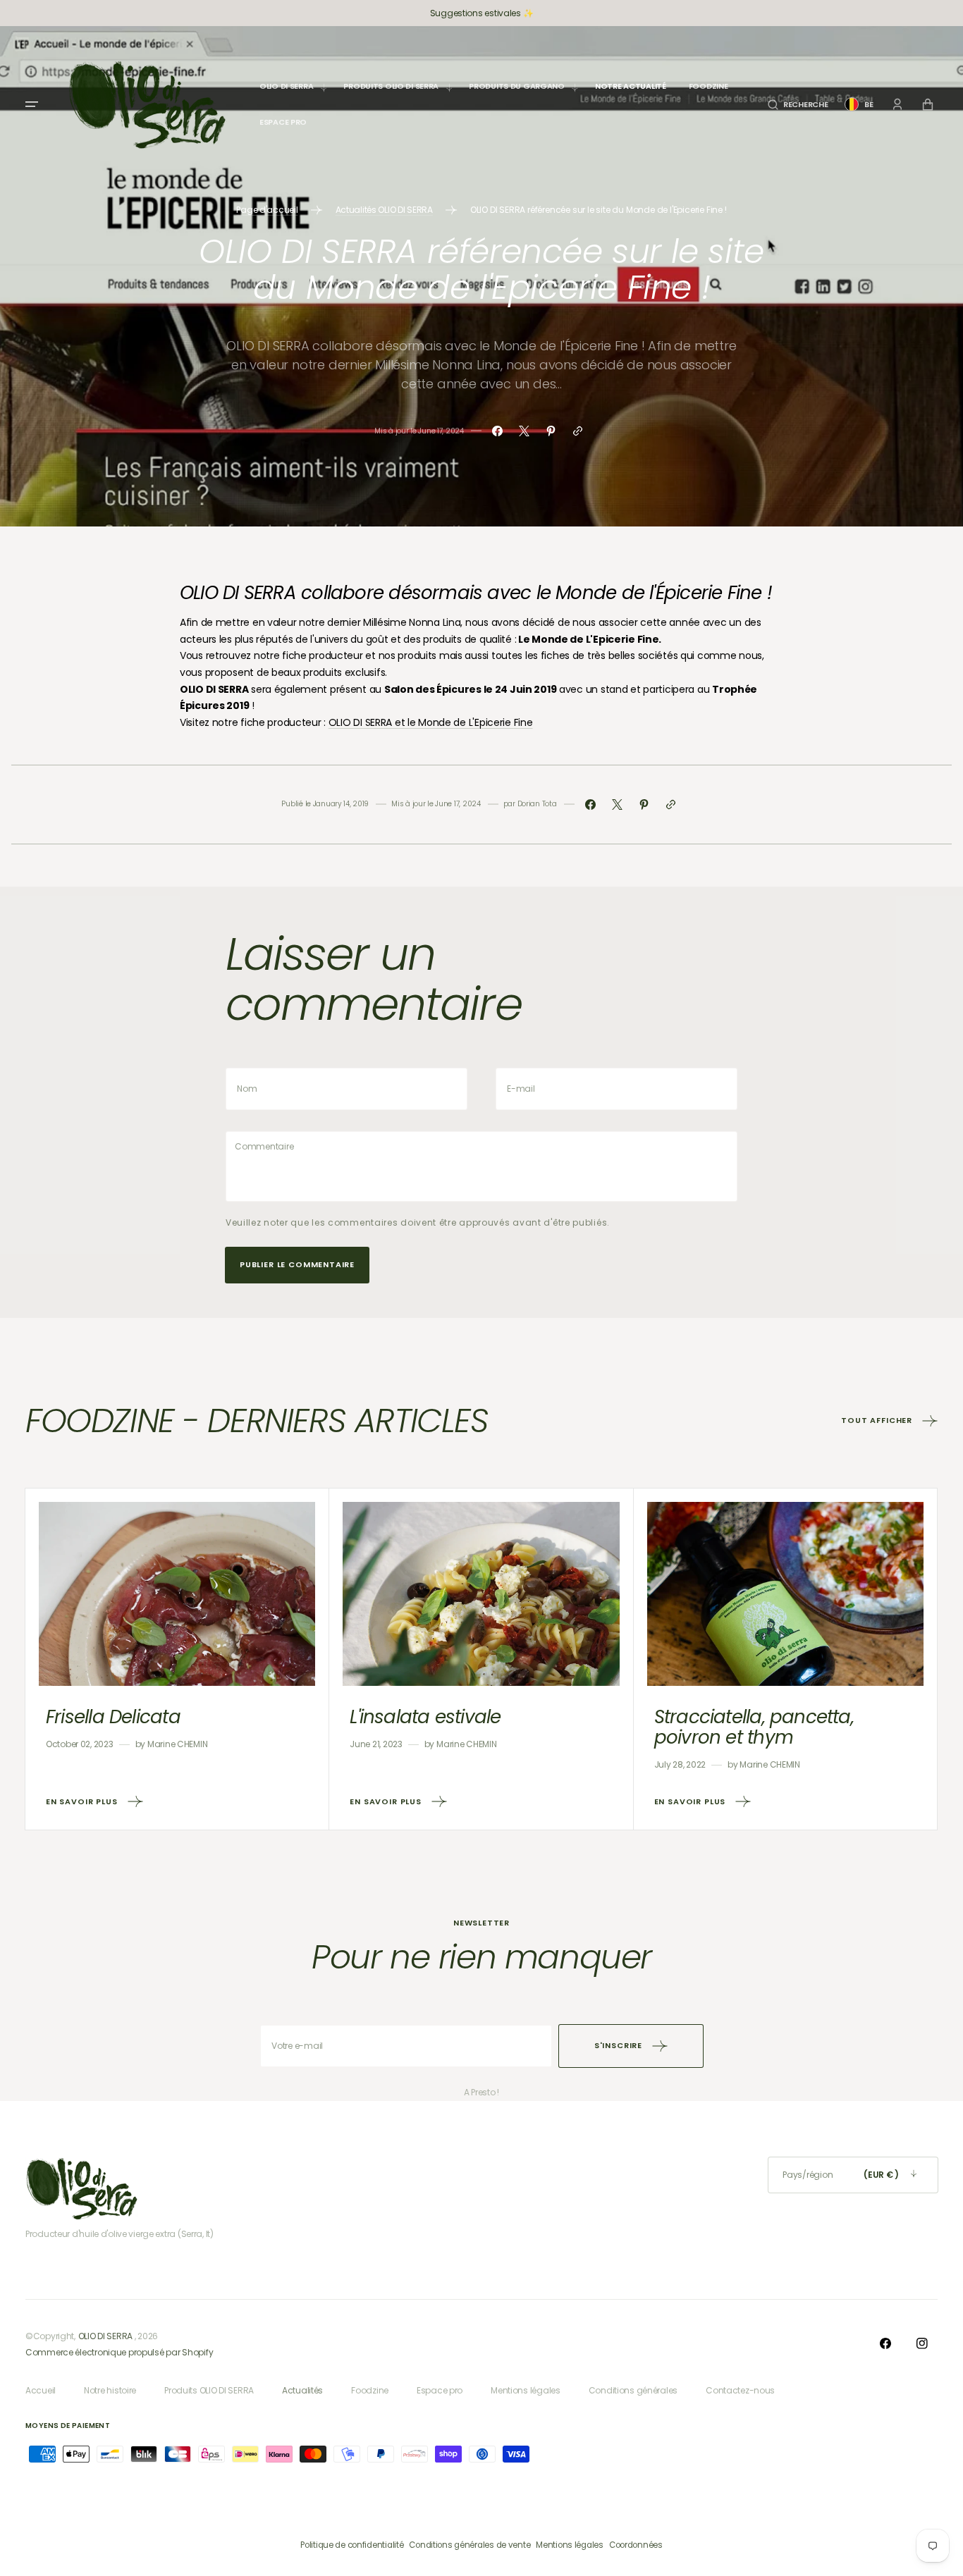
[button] (798, 105)
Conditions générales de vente (470, 2545)
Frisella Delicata (113, 1717)
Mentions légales (526, 2390)
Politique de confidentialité (352, 2545)
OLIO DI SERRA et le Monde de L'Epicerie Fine (431, 722)
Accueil (41, 2390)
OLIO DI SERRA (105, 2336)
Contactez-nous (740, 2390)
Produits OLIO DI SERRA (209, 2390)
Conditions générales (633, 2390)
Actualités (302, 2390)
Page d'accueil (267, 210)
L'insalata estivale (425, 1717)
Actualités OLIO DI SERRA (384, 210)
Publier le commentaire (297, 1264)
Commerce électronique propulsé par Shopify (119, 2352)
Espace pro (440, 2390)
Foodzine (370, 2390)
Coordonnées (636, 2545)
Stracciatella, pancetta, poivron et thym (754, 1727)
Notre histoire (110, 2390)
